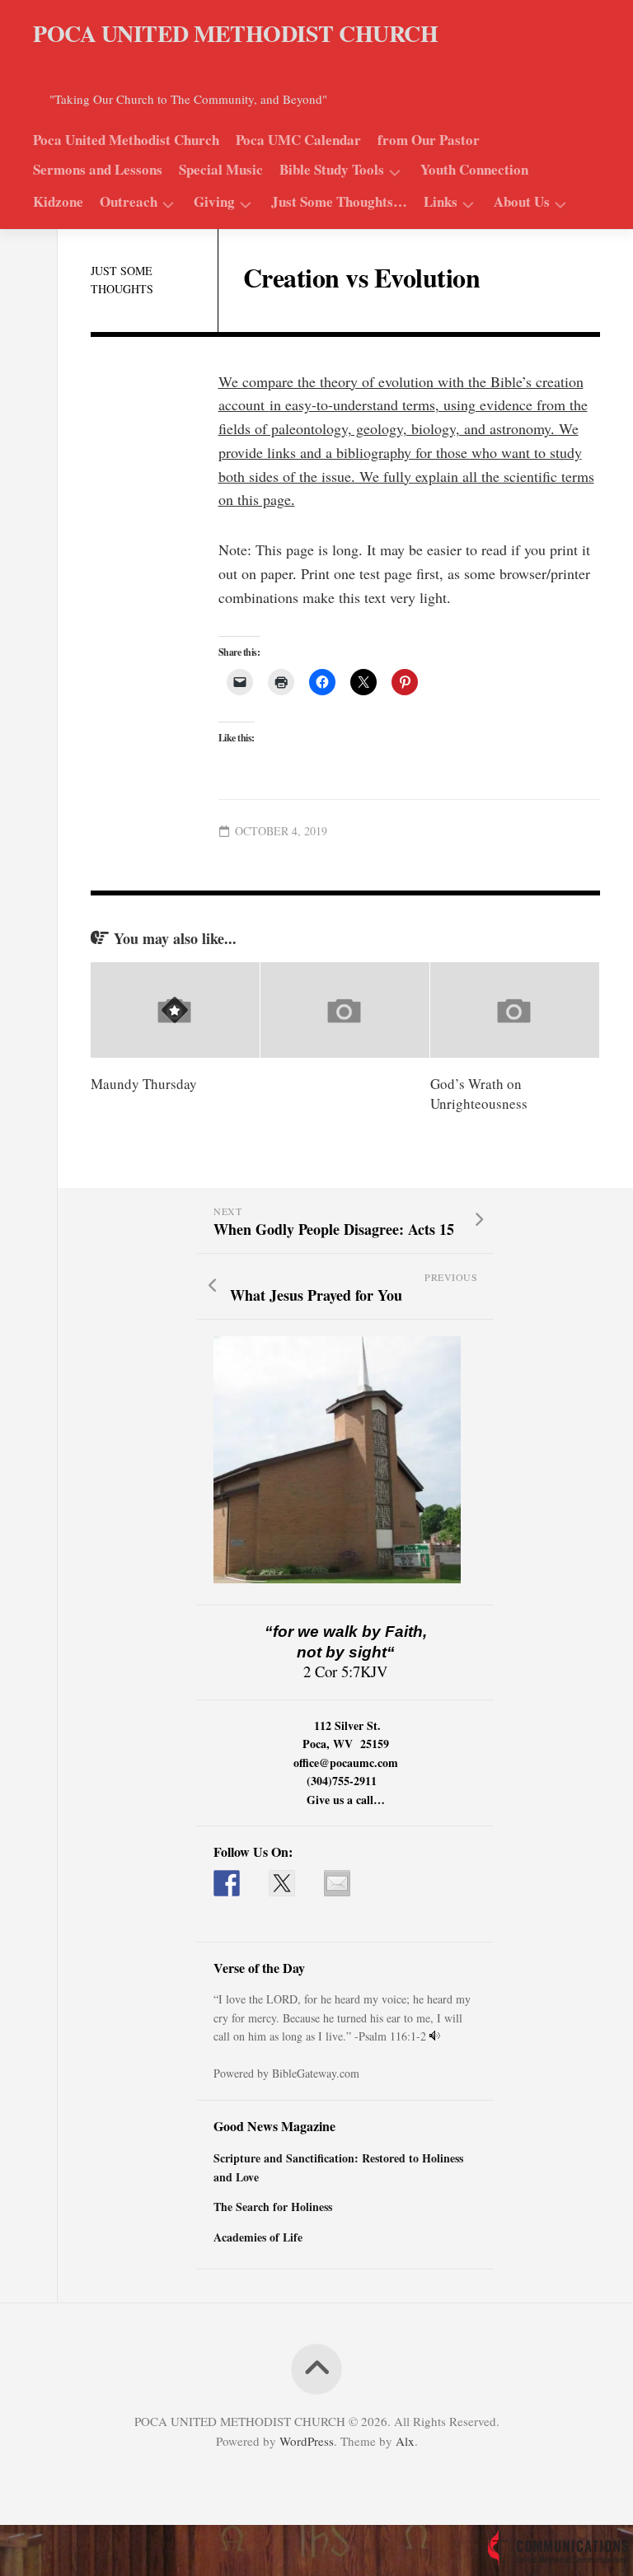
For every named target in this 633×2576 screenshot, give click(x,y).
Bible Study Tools (332, 171)
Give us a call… (346, 1800)
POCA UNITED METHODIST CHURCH (235, 33)
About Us (522, 203)
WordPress (307, 2441)
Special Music (221, 170)
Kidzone (58, 202)
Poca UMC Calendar (298, 140)
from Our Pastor (429, 140)
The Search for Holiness (273, 2207)
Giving (214, 203)
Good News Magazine (274, 2126)
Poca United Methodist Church (126, 140)
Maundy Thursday (144, 1084)
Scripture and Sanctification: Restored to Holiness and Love (338, 2167)
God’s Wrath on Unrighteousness (479, 1094)
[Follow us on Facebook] (227, 1883)
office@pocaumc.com (346, 1763)
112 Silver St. (347, 1725)
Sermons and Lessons (98, 170)
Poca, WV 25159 (346, 1744)
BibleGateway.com (316, 2073)
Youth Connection (474, 170)
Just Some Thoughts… (339, 202)
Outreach (129, 203)
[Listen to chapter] (435, 2036)
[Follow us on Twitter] (282, 1883)
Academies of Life (258, 2237)
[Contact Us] (337, 1883)
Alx (405, 2441)
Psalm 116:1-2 (392, 2036)
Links (441, 203)
